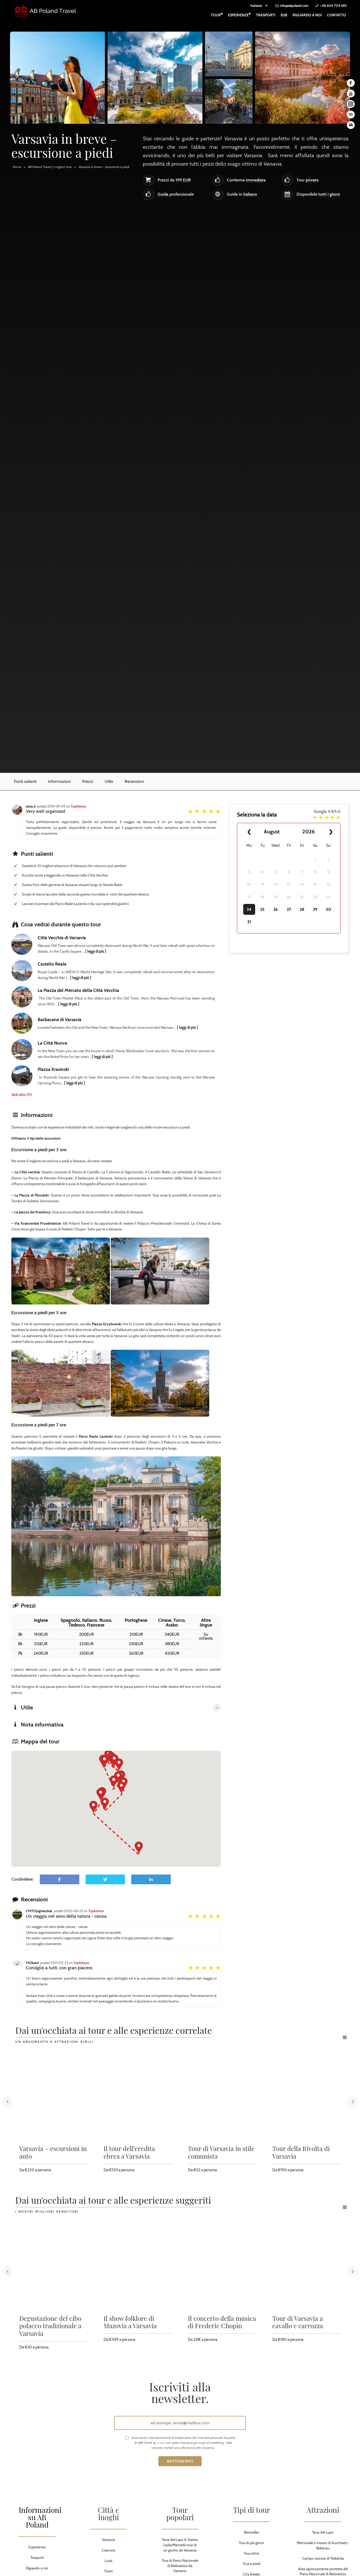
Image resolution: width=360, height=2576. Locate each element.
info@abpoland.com (294, 6)
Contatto (337, 15)
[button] (119, 1765)
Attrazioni (323, 2510)
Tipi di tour (251, 2510)
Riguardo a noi (307, 15)
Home (17, 167)
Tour (217, 14)
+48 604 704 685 (334, 6)
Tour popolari (180, 2513)
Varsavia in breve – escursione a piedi (104, 167)
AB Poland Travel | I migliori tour (50, 167)
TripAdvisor (79, 806)
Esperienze (239, 14)
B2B (284, 15)
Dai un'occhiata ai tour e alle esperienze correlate (114, 2031)
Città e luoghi (108, 2513)
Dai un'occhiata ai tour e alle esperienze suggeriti (113, 2201)
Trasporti (266, 15)
